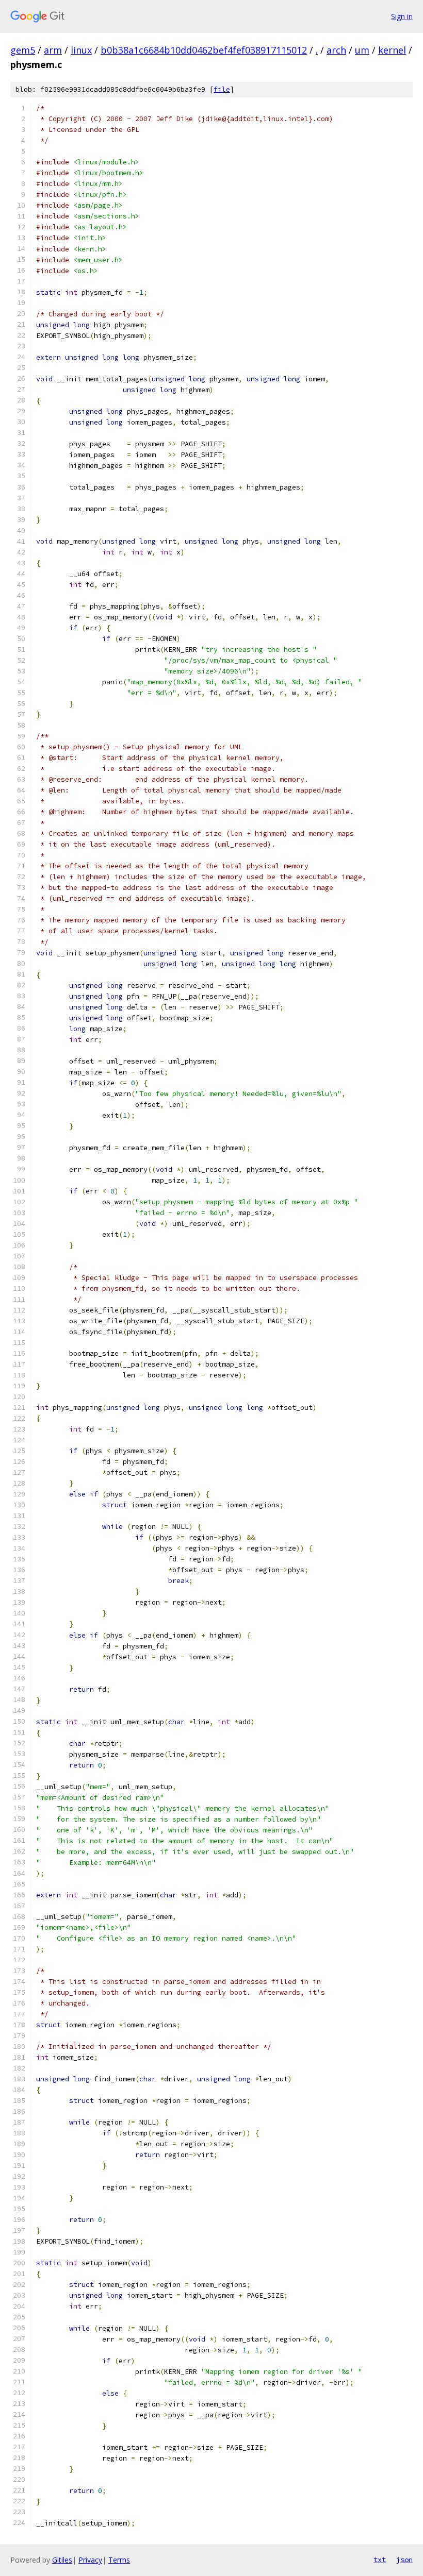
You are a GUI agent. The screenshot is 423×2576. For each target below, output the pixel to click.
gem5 (23, 50)
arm (53, 50)
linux (81, 50)
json (404, 2560)
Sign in (402, 16)
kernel (392, 50)
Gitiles (62, 2560)
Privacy (90, 2560)
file (222, 89)
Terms (119, 2560)
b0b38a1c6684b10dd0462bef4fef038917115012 (204, 50)
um (362, 50)
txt (380, 2560)
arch (336, 50)
